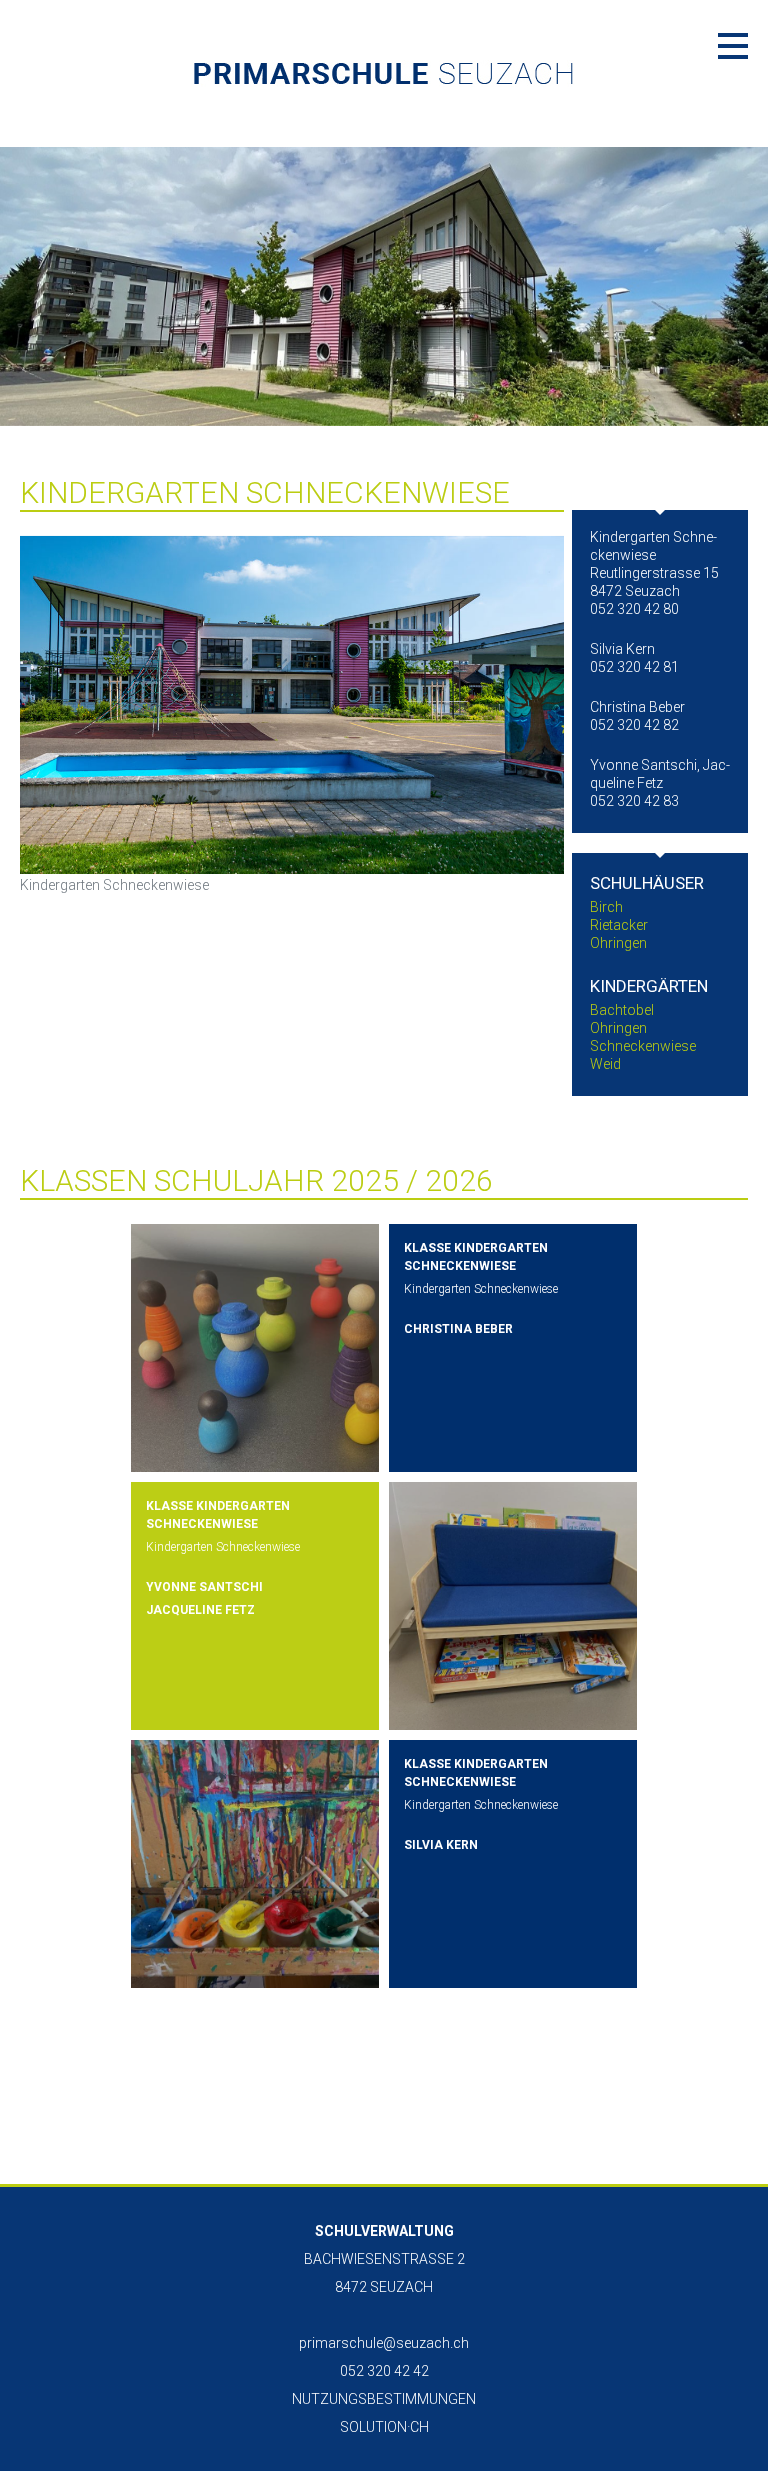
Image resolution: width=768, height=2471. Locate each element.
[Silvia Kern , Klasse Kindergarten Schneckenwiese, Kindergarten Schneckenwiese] (255, 1864)
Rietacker (619, 925)
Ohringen (618, 943)
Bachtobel (622, 1010)
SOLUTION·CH (384, 2427)
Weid (605, 1064)
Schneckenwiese (643, 1046)
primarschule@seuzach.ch (384, 2343)
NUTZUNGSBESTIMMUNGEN (384, 2399)
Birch (606, 907)
